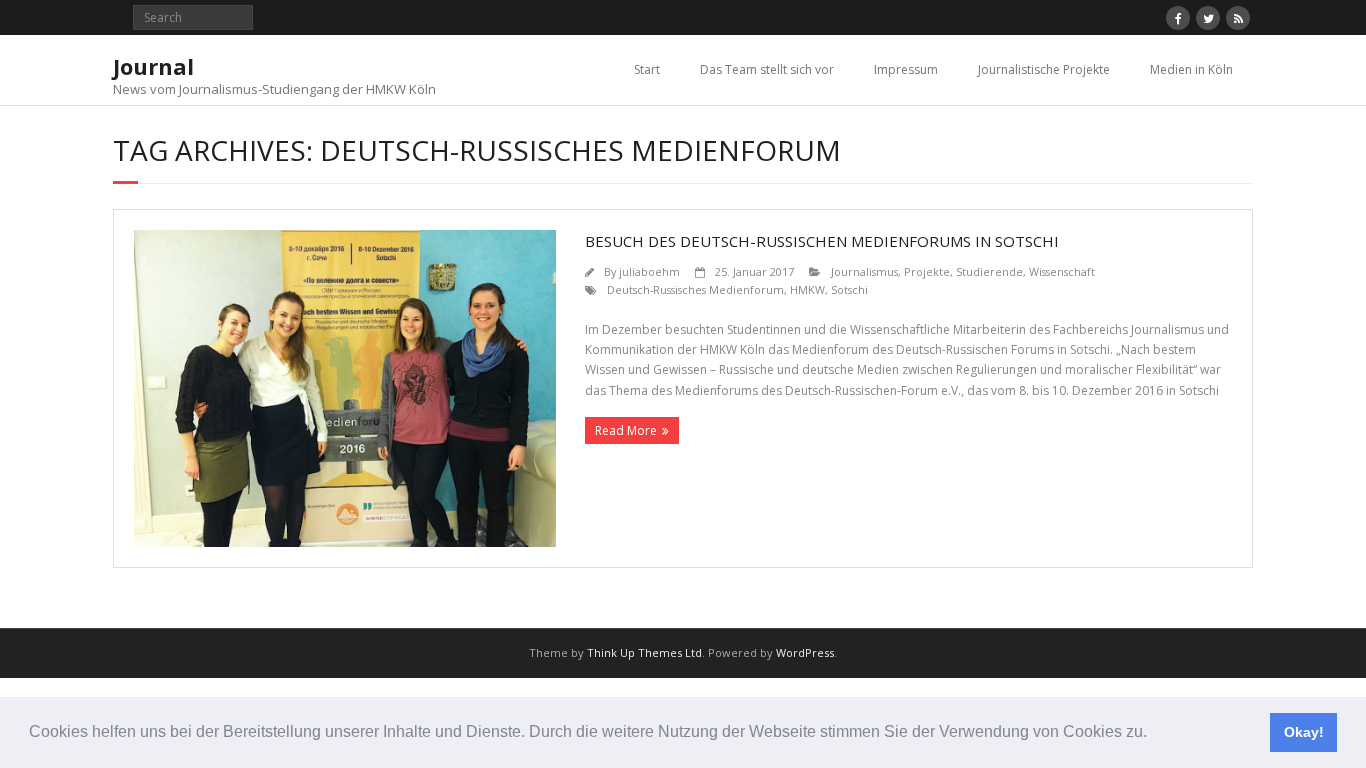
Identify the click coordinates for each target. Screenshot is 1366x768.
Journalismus (864, 271)
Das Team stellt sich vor (767, 69)
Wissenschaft (1062, 271)
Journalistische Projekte (1044, 69)
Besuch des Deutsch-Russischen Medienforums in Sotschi (822, 241)
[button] (1154, 734)
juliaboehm (649, 271)
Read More (626, 430)
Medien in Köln (1191, 69)
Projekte (927, 271)
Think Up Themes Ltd (644, 652)
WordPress (805, 652)
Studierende (989, 271)
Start (647, 69)
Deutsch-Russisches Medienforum (695, 289)
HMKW (807, 289)
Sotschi (849, 289)
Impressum (906, 69)
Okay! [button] (1304, 732)
